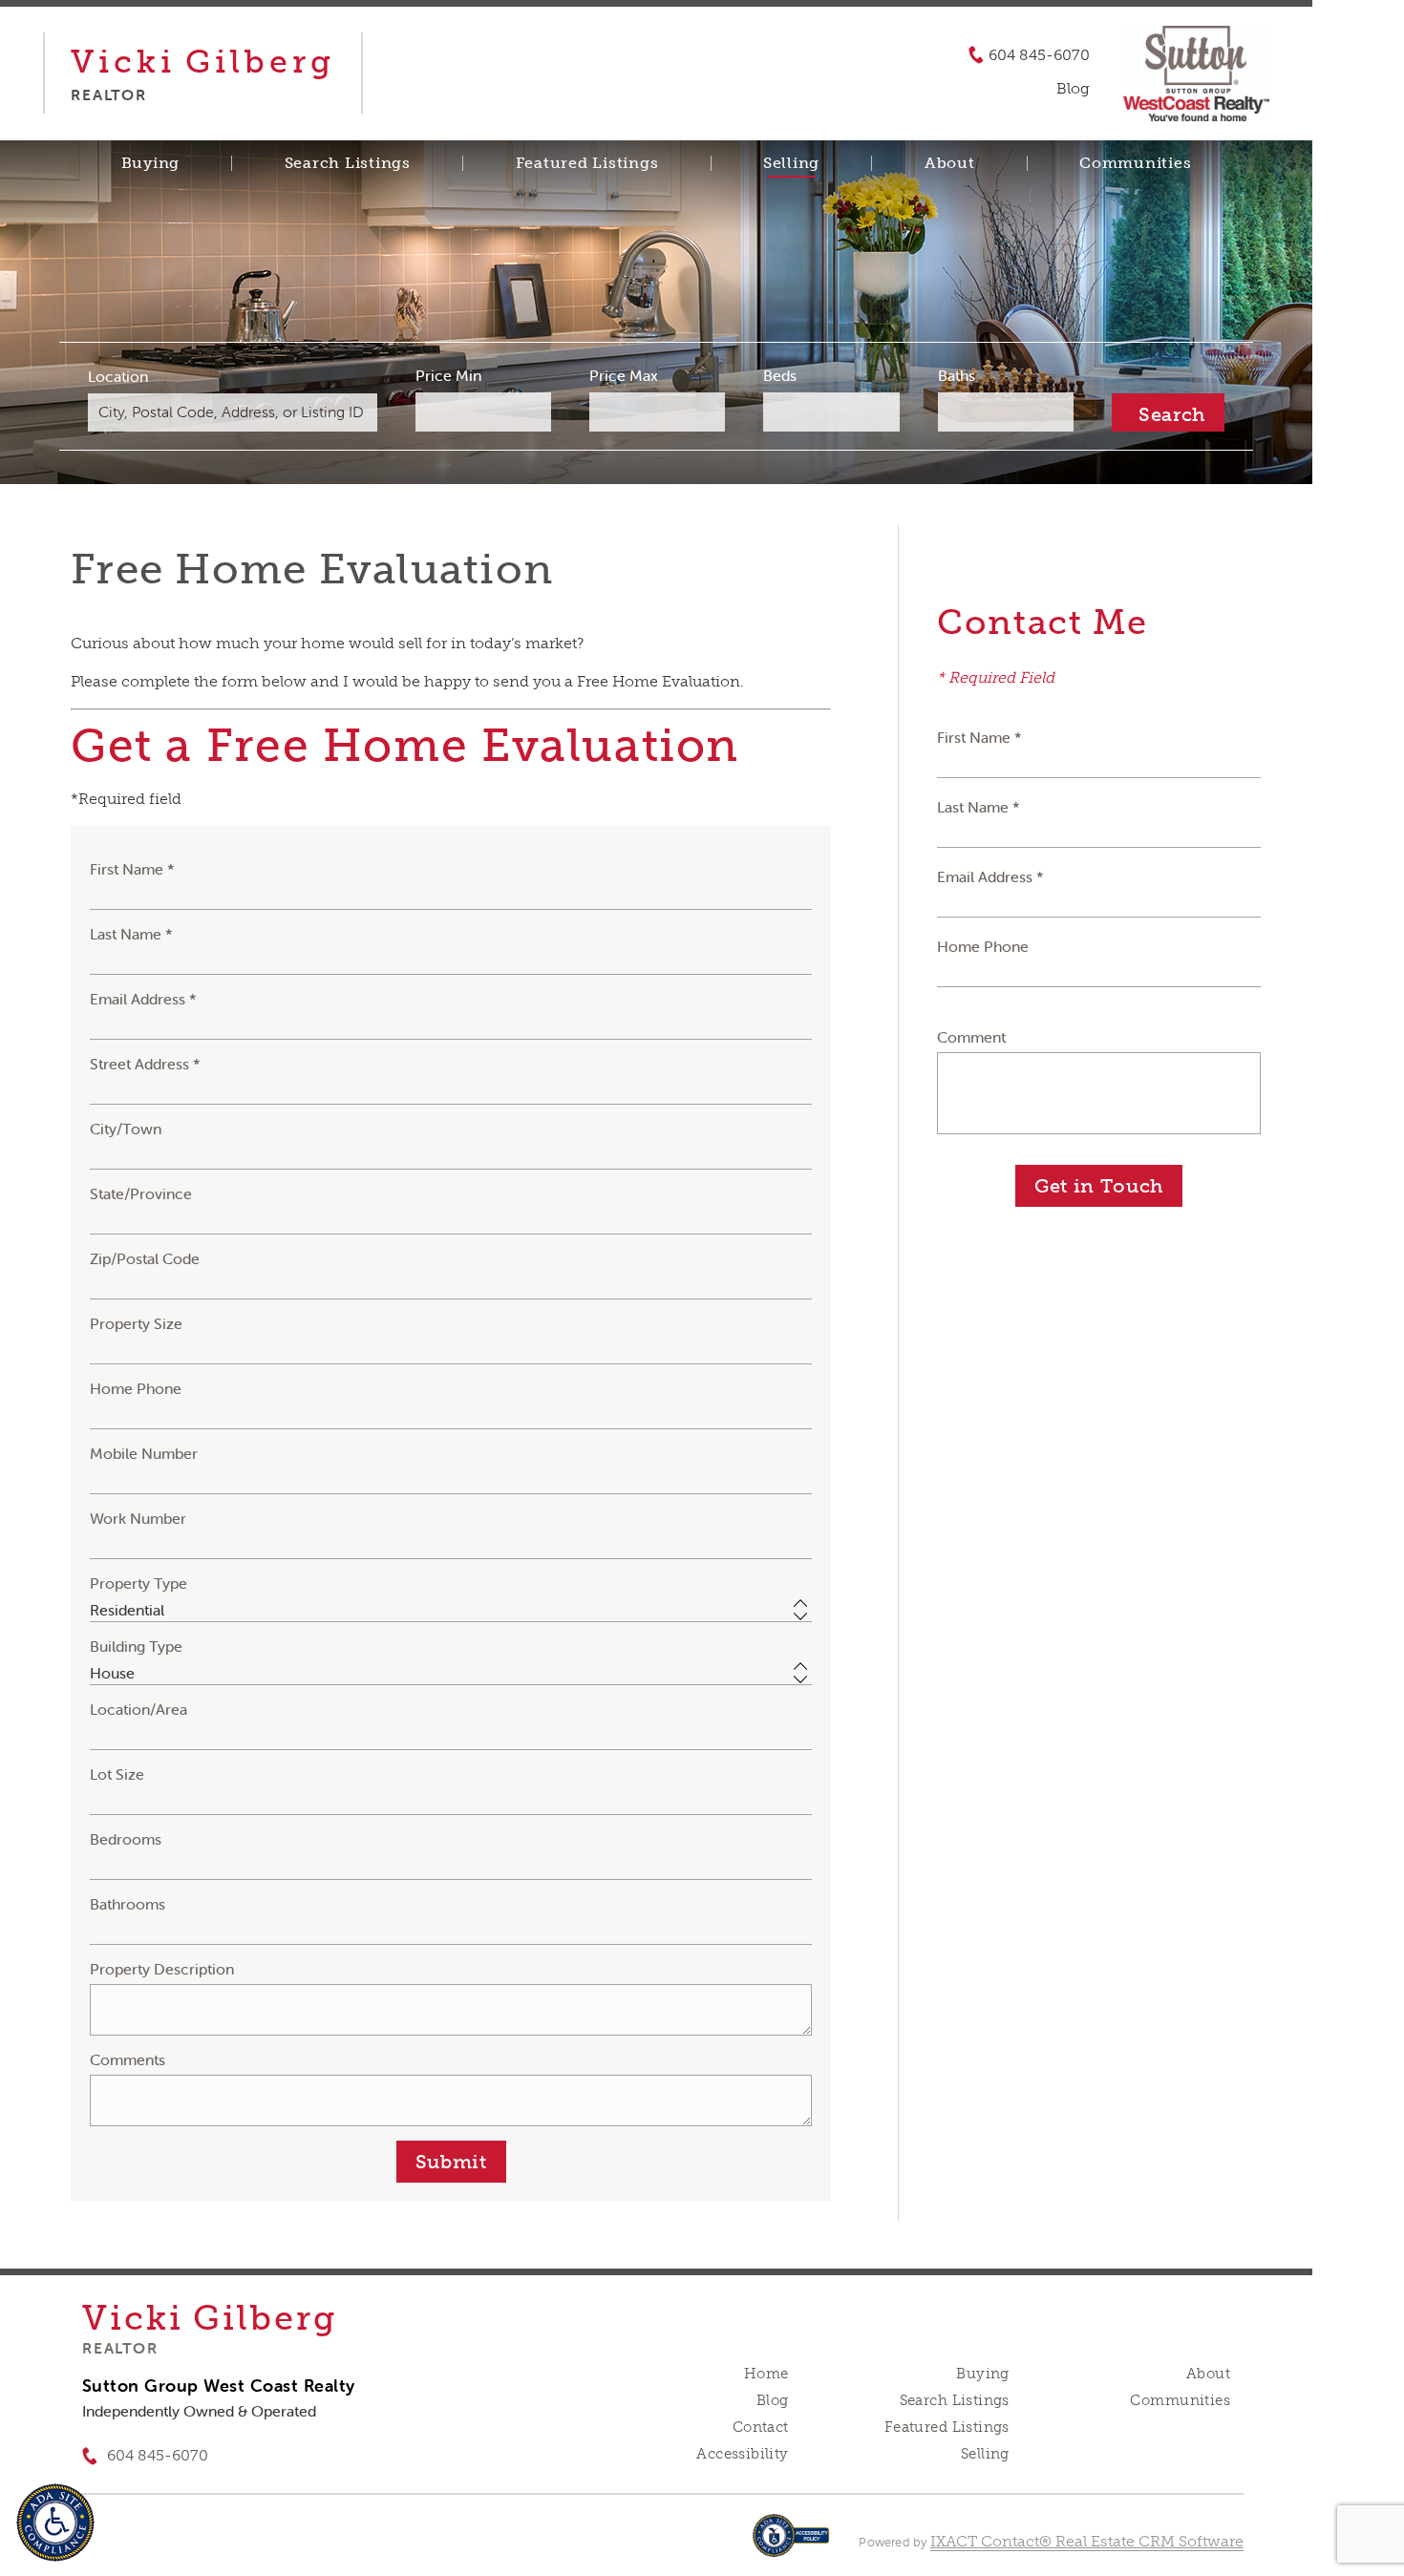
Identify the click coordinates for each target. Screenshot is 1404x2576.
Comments (128, 2059)
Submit (451, 2162)
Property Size (136, 1323)
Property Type (138, 1583)
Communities (1135, 163)
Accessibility (742, 2454)
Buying (151, 163)
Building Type (136, 1646)
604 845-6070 (1039, 55)
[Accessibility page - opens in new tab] (791, 2545)
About (950, 163)
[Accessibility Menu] (55, 2523)
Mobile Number (144, 1453)
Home (766, 2374)
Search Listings (348, 163)
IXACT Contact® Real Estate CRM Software (1087, 2541)
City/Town (126, 1129)
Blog (773, 2400)
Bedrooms (126, 1839)
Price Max (624, 375)
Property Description (162, 1969)
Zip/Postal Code (145, 1258)
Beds (780, 375)
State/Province (141, 1193)
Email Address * (143, 999)
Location (118, 376)
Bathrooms (128, 1904)
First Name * (132, 869)
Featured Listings (587, 163)
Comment (971, 1037)
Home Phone (136, 1388)
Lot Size (117, 1774)
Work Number (138, 1518)
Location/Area (138, 1709)
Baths (957, 375)
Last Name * (131, 934)
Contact (761, 2427)
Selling (791, 163)
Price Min (448, 375)
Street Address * (145, 1064)
